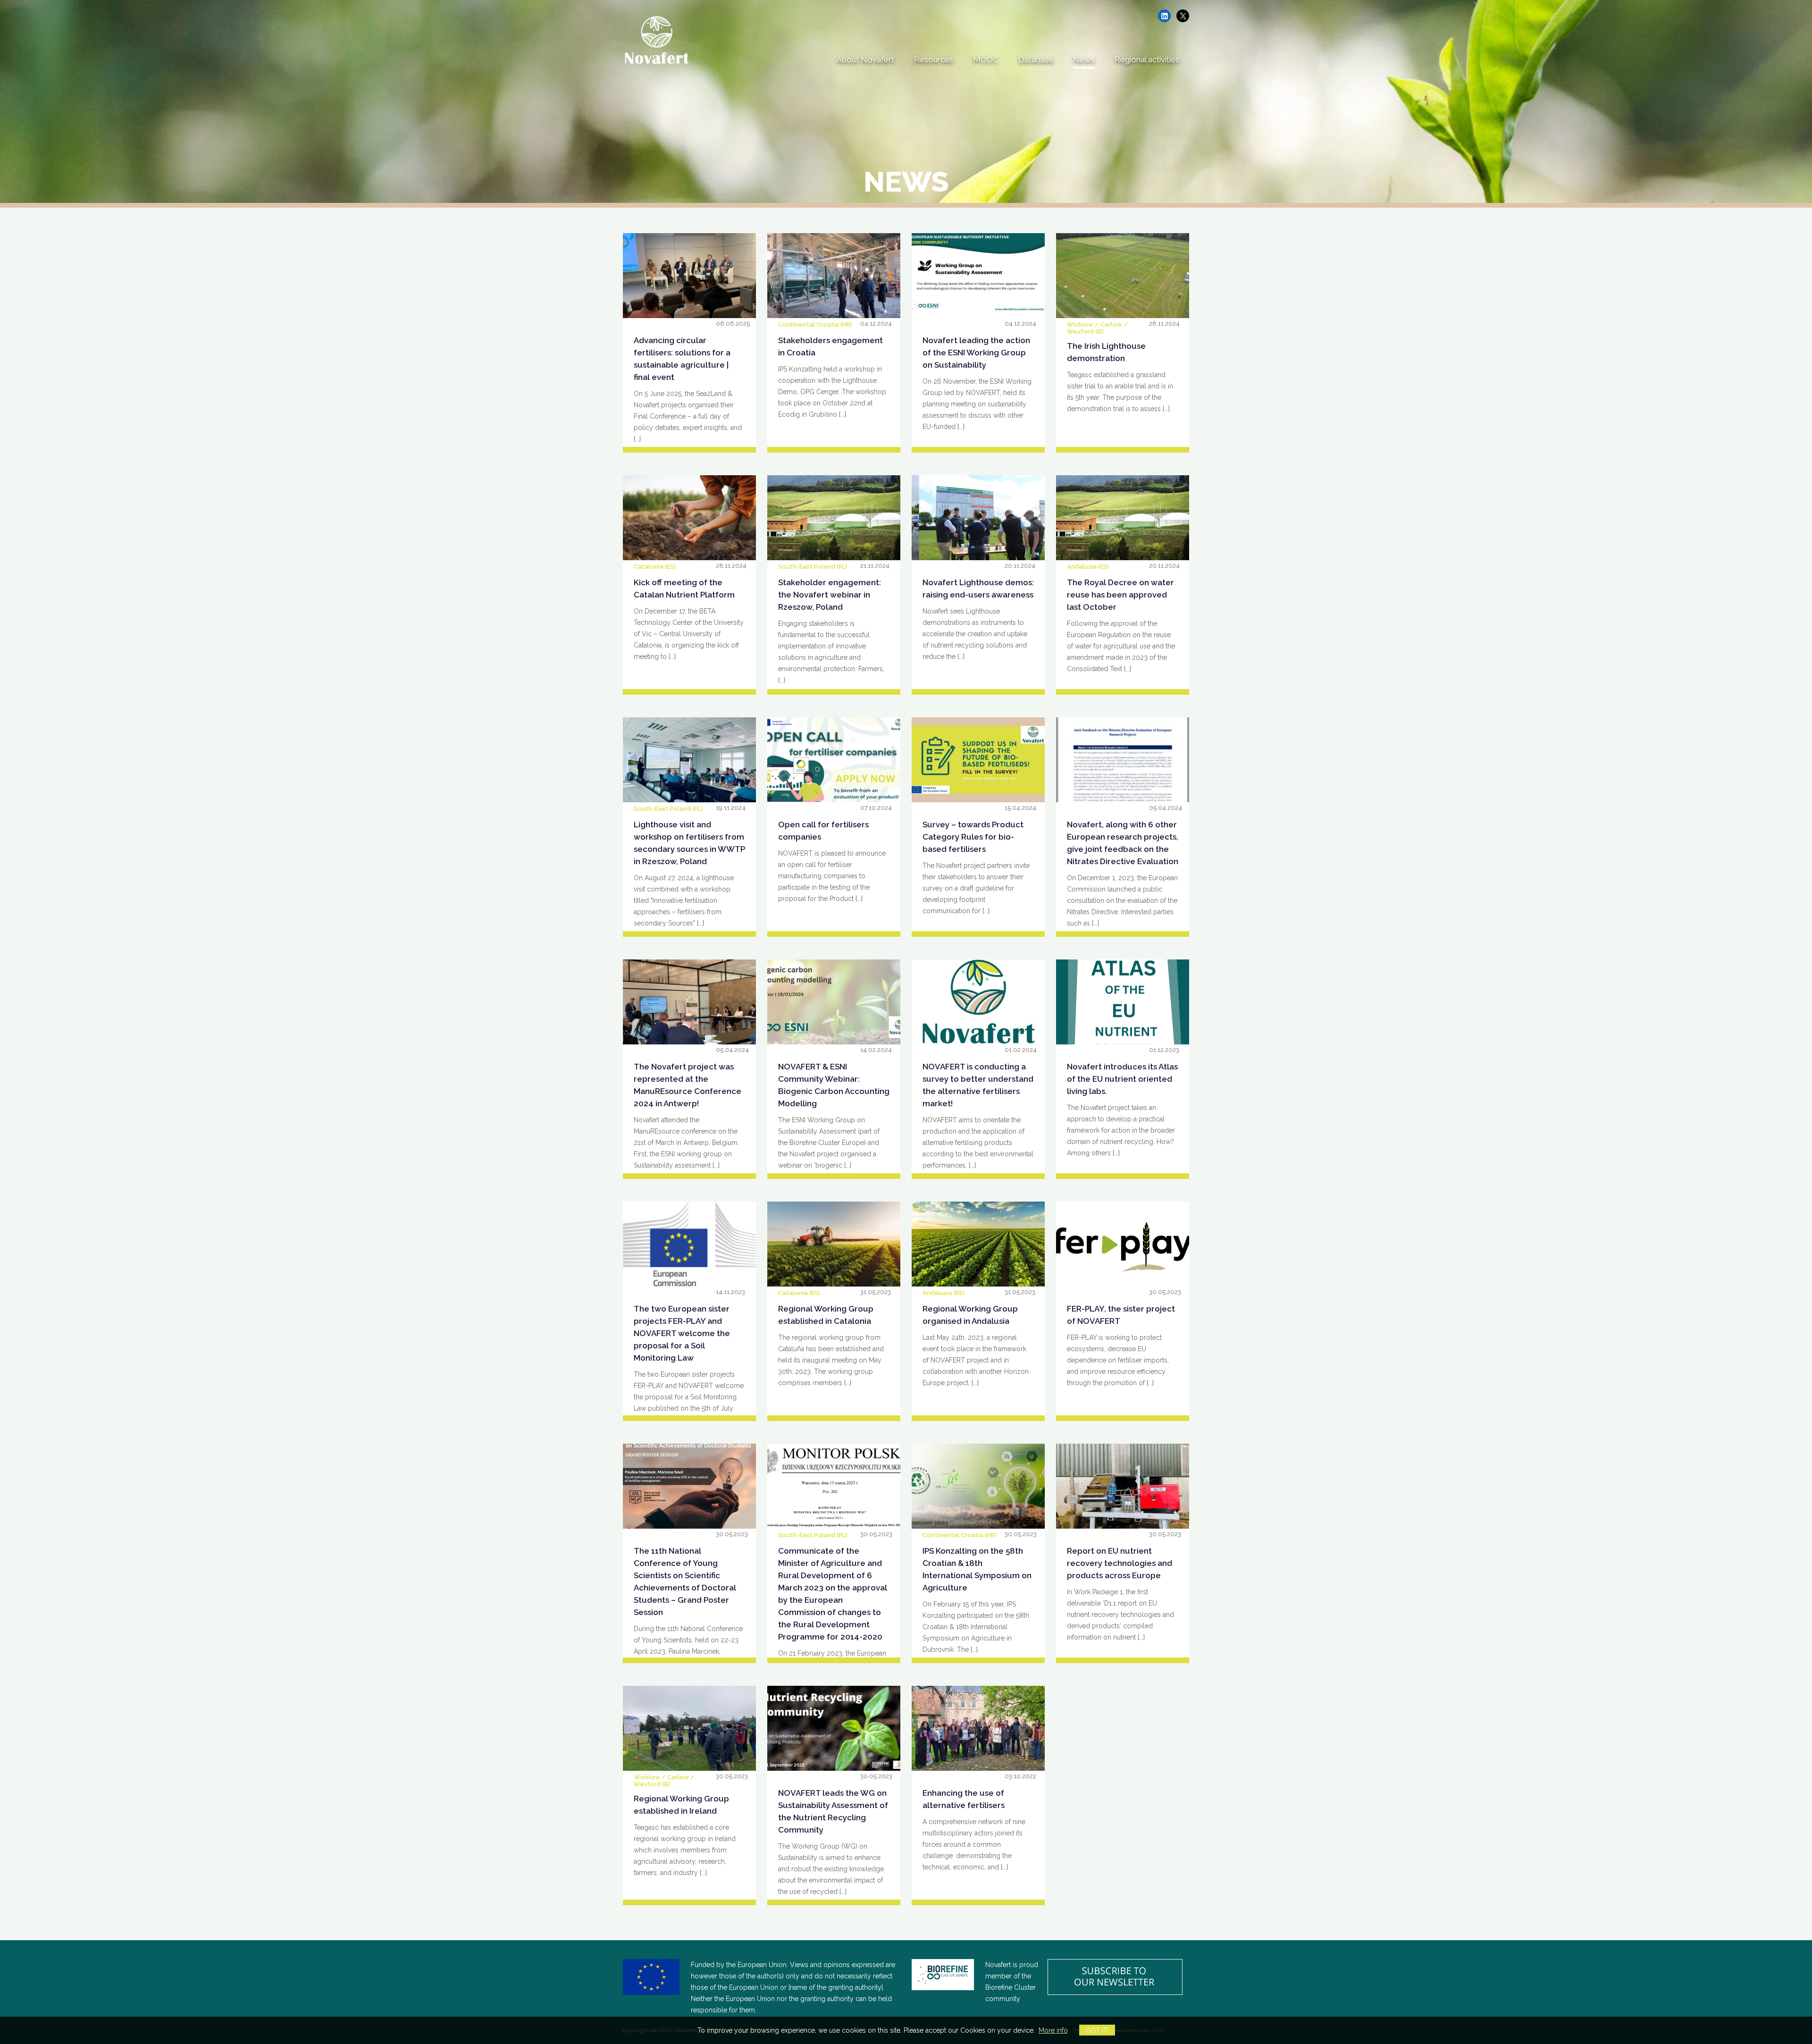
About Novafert (865, 59)
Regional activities (1147, 59)
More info (1053, 2030)
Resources (934, 59)
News (1084, 59)
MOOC (986, 59)
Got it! (1097, 2030)
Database (1036, 59)
